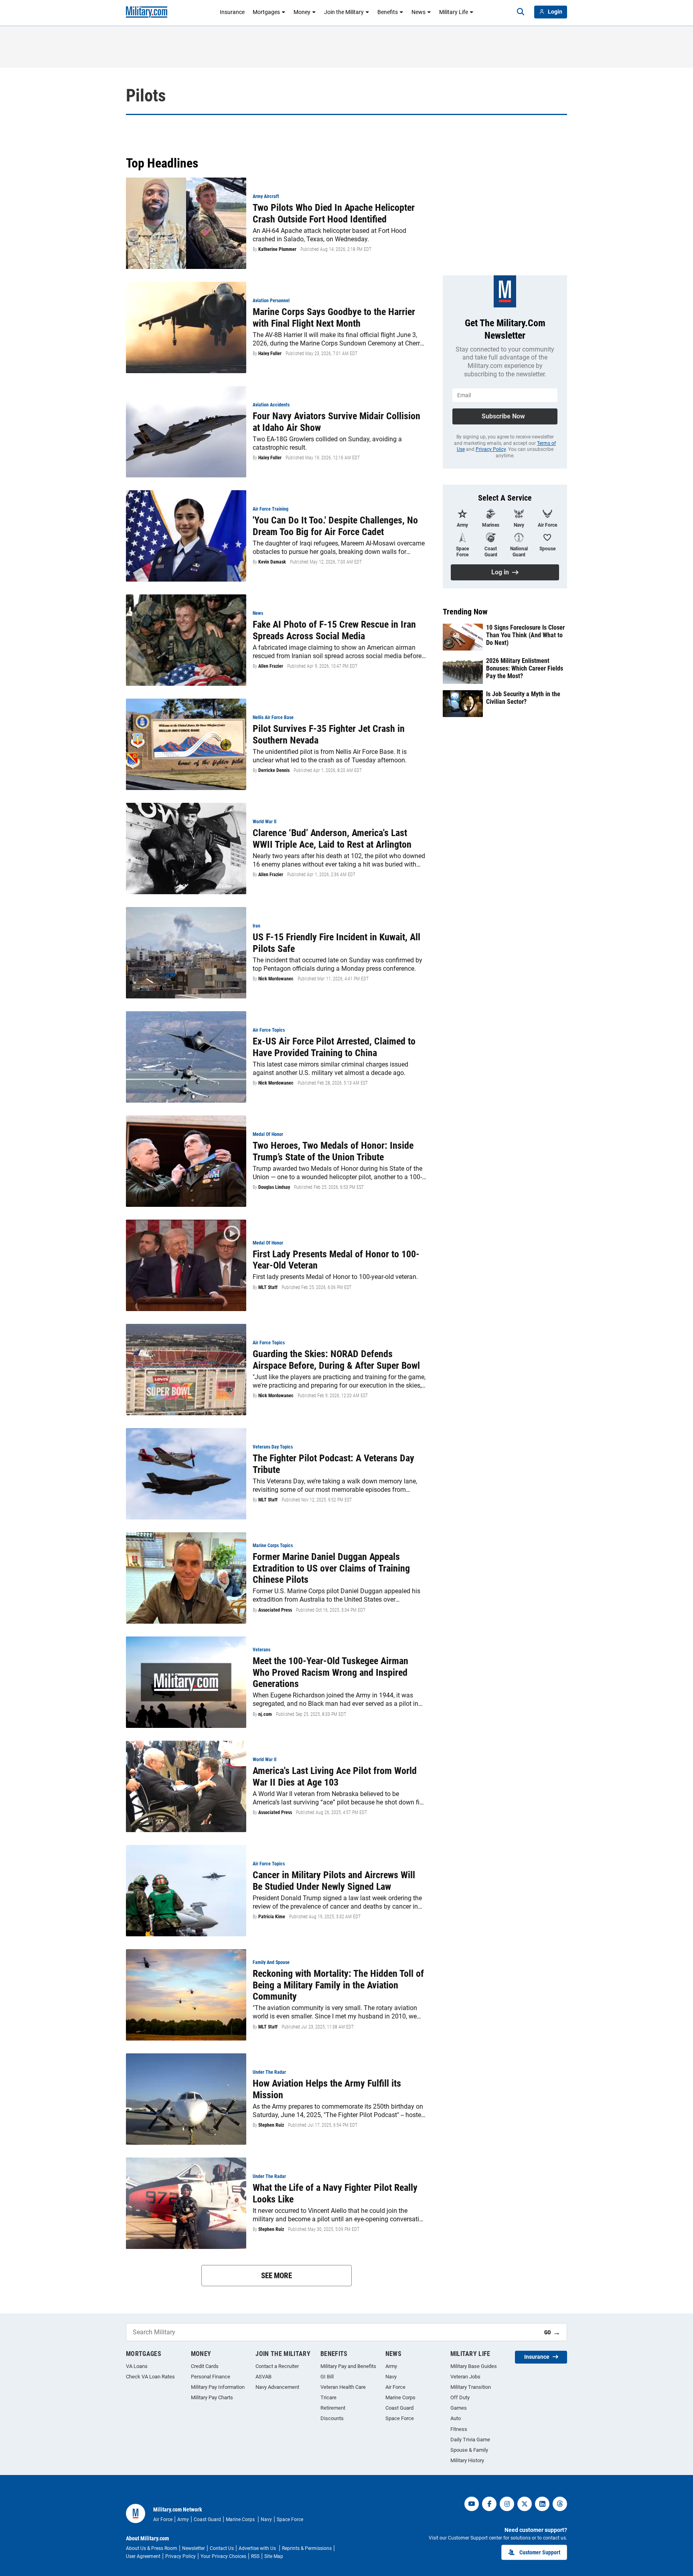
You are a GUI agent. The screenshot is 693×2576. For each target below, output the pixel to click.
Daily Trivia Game (470, 2440)
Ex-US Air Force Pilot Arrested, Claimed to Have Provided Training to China (334, 1047)
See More (277, 2276)
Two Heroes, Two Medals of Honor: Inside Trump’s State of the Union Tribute (333, 1151)
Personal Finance (211, 2377)
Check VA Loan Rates (150, 2377)
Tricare (328, 2397)
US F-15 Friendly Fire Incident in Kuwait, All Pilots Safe (336, 943)
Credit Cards (205, 2366)
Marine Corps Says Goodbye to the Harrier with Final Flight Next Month (334, 318)
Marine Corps (400, 2397)
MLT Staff (268, 1287)
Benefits (388, 12)
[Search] (521, 12)
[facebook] (489, 2504)
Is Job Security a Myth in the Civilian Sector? (523, 698)
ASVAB (263, 2377)
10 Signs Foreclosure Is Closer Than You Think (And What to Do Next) (525, 635)
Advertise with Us (258, 2548)
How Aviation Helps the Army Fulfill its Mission (327, 2089)
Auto (456, 2418)
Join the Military (344, 12)
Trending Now (465, 612)
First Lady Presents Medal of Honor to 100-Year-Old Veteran (336, 1260)
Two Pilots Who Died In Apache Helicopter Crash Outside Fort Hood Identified (334, 213)
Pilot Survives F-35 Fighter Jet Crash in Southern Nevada (329, 734)
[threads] (560, 2504)
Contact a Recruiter (277, 2366)
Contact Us (222, 2548)
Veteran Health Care (343, 2387)
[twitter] (525, 2504)
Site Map (274, 2556)
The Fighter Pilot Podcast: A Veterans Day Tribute (333, 1464)
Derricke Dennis (274, 770)
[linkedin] (542, 2504)
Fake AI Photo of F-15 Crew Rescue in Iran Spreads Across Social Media (334, 630)
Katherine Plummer (277, 249)
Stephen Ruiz (271, 2125)
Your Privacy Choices (223, 2556)
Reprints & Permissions (307, 2548)
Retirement (333, 2408)
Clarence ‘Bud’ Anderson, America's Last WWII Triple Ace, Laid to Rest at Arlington (332, 839)
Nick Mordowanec (276, 979)
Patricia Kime (272, 1917)
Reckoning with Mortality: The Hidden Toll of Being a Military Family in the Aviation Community (338, 1985)
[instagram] (507, 2504)
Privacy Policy (491, 449)
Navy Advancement (277, 2387)
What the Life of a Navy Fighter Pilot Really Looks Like (335, 2193)
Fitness (459, 2429)
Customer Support (540, 2552)
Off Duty (460, 2397)
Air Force (395, 2387)
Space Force (400, 2418)
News (418, 12)
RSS (255, 2556)
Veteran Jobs (465, 2377)
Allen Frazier (271, 666)
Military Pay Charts (212, 2397)
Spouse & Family (469, 2450)
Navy (391, 2377)
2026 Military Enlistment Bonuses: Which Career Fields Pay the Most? (525, 668)
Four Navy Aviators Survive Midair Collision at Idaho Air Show (336, 422)
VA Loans (137, 2366)
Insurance (232, 12)
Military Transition (471, 2387)
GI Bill (327, 2377)
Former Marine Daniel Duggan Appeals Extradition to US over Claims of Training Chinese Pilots (331, 1568)
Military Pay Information (218, 2387)
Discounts (332, 2418)
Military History (467, 2460)
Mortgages (266, 12)
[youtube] (472, 2504)
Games (459, 2408)
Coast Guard (399, 2408)
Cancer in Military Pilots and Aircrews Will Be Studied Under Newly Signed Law (334, 1881)
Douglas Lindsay (274, 1187)
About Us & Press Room (152, 2548)
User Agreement (143, 2556)
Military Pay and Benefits (348, 2366)
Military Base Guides (474, 2366)
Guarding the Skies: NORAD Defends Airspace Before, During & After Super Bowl (336, 1360)
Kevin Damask (272, 562)
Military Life (454, 12)
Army (391, 2366)
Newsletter (194, 2548)
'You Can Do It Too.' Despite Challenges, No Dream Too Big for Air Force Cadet (335, 526)
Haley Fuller (270, 354)
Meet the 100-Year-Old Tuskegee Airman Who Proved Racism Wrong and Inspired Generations (330, 1673)
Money (302, 12)
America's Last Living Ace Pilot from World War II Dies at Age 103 (335, 1777)
